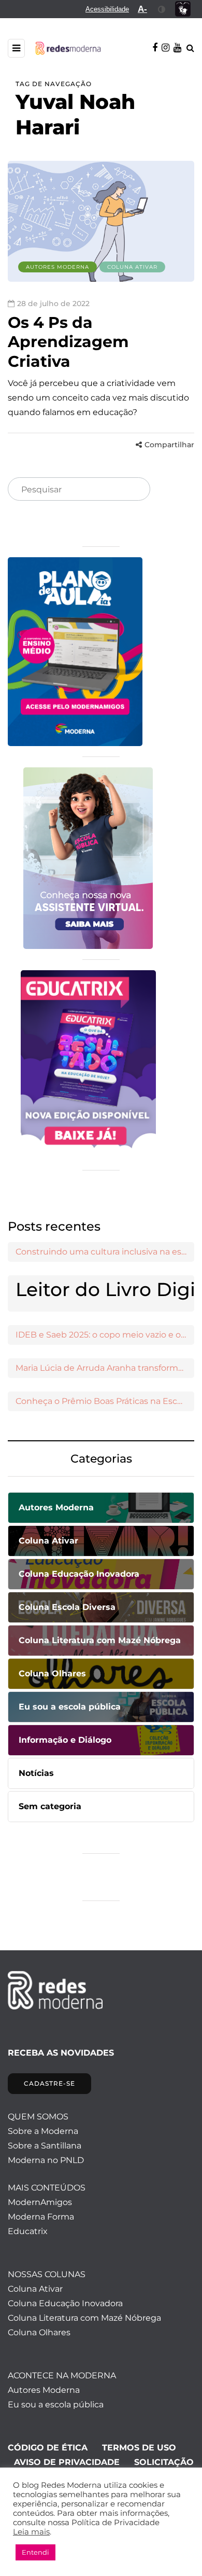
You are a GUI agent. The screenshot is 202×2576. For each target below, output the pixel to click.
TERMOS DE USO (139, 2448)
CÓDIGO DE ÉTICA (48, 2448)
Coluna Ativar (132, 267)
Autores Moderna (57, 267)
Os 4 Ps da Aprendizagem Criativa (68, 342)
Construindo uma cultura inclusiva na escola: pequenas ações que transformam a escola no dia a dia (105, 1252)
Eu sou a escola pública (56, 2405)
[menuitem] (107, 9)
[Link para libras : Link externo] (183, 9)
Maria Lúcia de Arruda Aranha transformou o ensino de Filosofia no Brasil (105, 1368)
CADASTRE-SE (49, 2083)
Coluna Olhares (39, 2332)
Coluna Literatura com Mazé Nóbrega (84, 2318)
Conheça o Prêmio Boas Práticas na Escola (102, 1401)
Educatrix (28, 2231)
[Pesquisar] (134, 490)
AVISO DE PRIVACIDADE (67, 2462)
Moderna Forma (41, 2217)
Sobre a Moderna (43, 2131)
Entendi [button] (35, 2552)
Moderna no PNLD (46, 2160)
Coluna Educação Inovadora (65, 2303)
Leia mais (31, 2532)
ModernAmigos (40, 2202)
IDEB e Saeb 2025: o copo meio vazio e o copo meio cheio (105, 1335)
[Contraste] (162, 9)
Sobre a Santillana (45, 2146)
